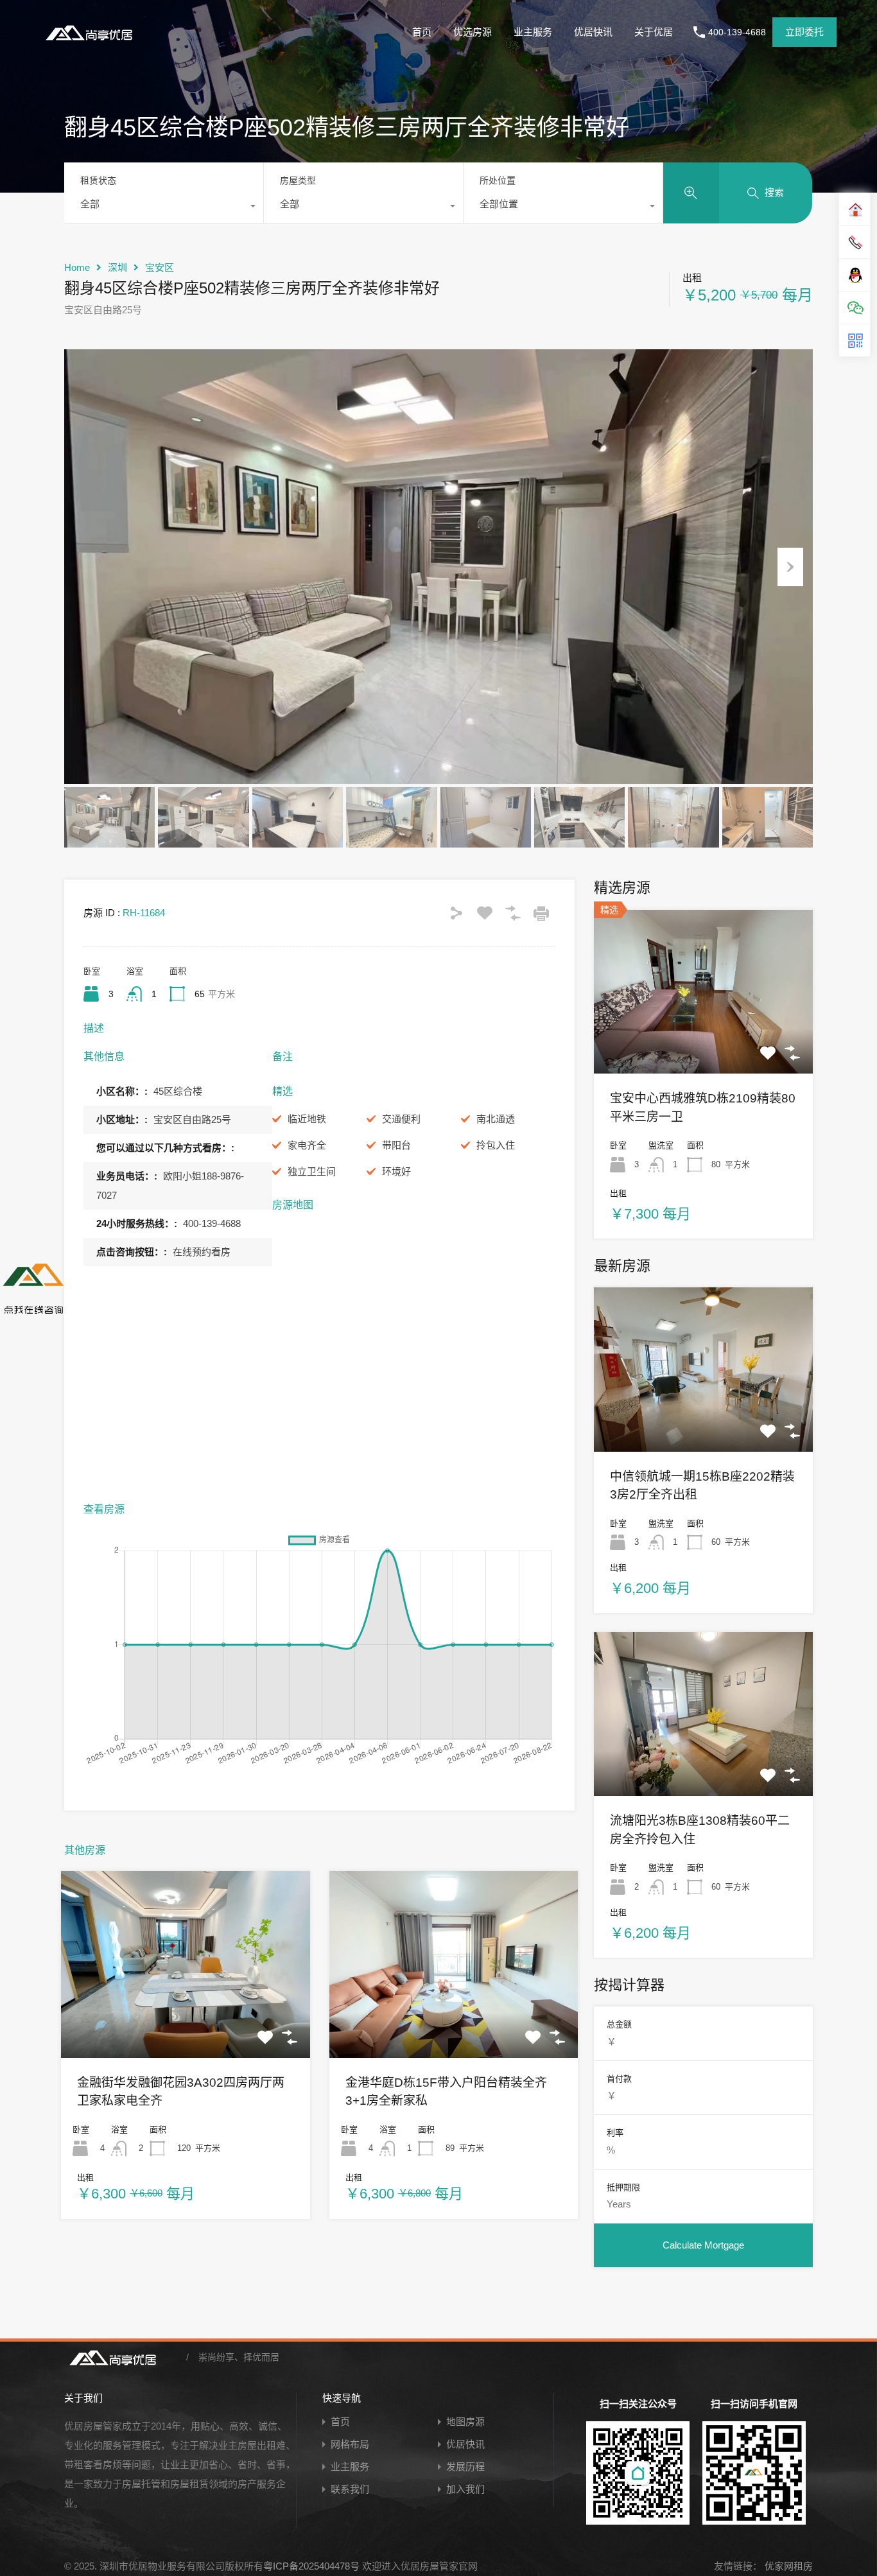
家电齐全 (307, 1145)
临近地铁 (307, 1119)
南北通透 (496, 1119)
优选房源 (473, 32)
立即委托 (804, 32)
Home (77, 267)
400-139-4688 (737, 32)
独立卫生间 (312, 1171)
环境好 (396, 1171)
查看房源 (186, 2020)
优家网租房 (787, 2566)
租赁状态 (98, 180)
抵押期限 (623, 2187)
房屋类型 (298, 180)
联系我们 (350, 2489)
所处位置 (498, 180)
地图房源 (465, 2422)
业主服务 (533, 32)
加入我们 (465, 2489)
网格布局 (350, 2444)
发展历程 (465, 2467)
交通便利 (401, 1119)
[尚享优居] (92, 42)
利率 (615, 2133)
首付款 (619, 2079)
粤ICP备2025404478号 (311, 2566)
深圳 (117, 267)
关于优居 (654, 32)
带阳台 (396, 1145)
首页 (422, 32)
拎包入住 (496, 1145)
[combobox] (164, 207)
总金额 (619, 2024)
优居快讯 (593, 32)
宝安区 (160, 267)
